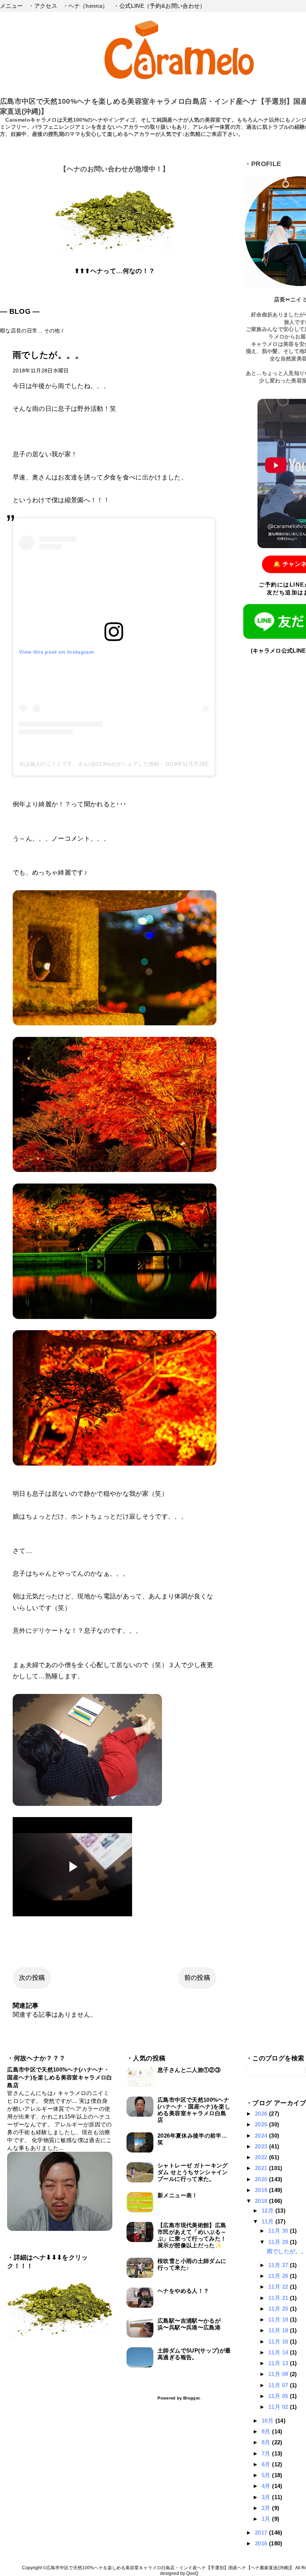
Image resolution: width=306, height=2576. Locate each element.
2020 (262, 2179)
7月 (267, 2453)
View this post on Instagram (56, 652)
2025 (262, 2124)
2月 (267, 2508)
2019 (262, 2190)
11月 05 (279, 2396)
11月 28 (279, 2242)
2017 (262, 2533)
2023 (262, 2146)
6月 (267, 2464)
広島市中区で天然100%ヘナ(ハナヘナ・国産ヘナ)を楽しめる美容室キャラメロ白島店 (60, 2077)
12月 (268, 2211)
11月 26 (279, 2276)
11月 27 (279, 2265)
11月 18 (279, 2330)
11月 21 (279, 2298)
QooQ (192, 2573)
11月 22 (279, 2287)
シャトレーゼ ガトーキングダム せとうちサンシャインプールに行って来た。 (193, 2172)
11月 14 (279, 2352)
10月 (268, 2421)
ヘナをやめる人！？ (183, 2291)
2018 (262, 2201)
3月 (267, 2497)
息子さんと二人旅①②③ (189, 2070)
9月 (267, 2431)
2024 (262, 2136)
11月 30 (279, 2231)
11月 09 (279, 2374)
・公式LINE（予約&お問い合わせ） (159, 6)
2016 (262, 2543)
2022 (262, 2157)
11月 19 (279, 2319)
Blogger (191, 2398)
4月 (267, 2486)
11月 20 (279, 2309)
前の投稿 (197, 1978)
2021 (262, 2168)
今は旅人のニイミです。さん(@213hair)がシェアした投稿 (89, 764)
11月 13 (279, 2363)
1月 (267, 2519)
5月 (267, 2475)
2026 (262, 2114)
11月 (268, 2221)
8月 (267, 2442)
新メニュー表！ (177, 2195)
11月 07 (279, 2385)
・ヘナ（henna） (85, 6)
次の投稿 (32, 1978)
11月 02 (279, 2407)
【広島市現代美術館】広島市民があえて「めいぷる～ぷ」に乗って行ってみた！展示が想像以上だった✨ (192, 2235)
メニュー (11, 6)
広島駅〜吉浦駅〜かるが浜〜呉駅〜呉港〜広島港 (189, 2324)
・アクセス (43, 6)
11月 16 (279, 2341)
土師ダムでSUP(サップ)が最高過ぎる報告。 (194, 2354)
